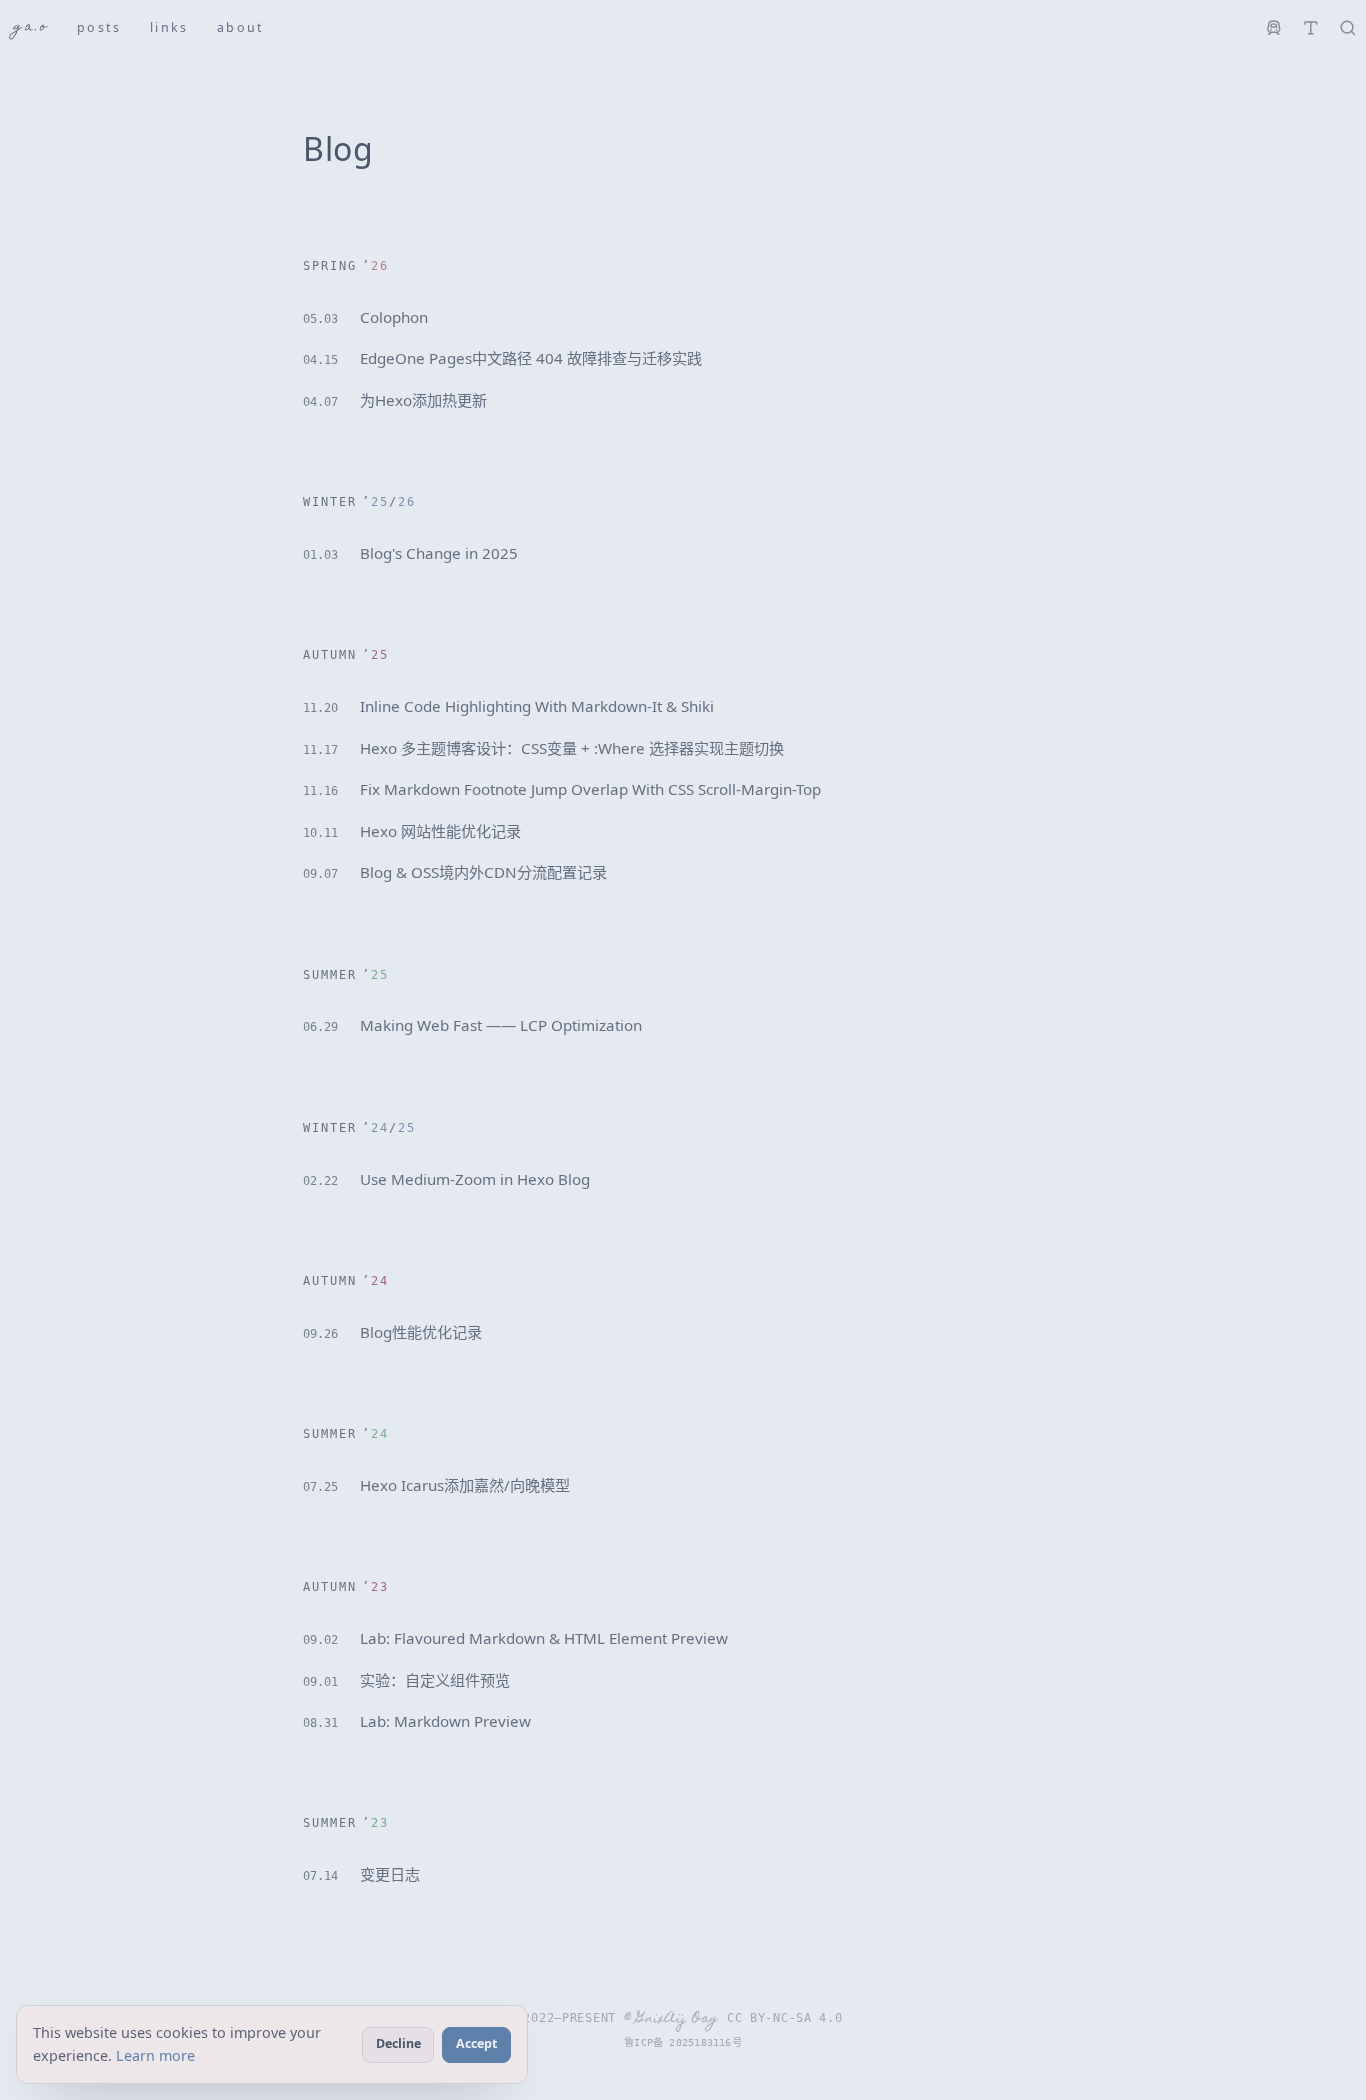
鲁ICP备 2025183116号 (683, 2042)
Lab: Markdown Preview (417, 1721)
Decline (398, 2043)
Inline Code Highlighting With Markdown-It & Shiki (508, 706)
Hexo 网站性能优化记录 (412, 831)
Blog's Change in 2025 (410, 553)
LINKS (169, 27)
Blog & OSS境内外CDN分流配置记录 (455, 872)
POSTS (99, 27)
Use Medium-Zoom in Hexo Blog (446, 1179)
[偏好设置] (1310, 28)
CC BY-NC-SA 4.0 (785, 2018)
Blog (338, 148)
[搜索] (1347, 28)
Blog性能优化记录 (392, 1332)
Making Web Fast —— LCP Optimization (472, 1025)
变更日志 (361, 1874)
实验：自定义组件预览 (406, 1680)
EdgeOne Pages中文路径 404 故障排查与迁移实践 (502, 358)
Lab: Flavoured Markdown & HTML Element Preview (515, 1638)
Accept (476, 2043)
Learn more (155, 2055)
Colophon (365, 317)
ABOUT (240, 27)
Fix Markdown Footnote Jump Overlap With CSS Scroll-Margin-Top (562, 789)
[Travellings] (1274, 28)
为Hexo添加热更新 (395, 400)
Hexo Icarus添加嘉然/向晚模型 (436, 1485)
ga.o (31, 27)
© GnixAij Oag (671, 2019)
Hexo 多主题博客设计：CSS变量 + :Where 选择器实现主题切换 (543, 748)
